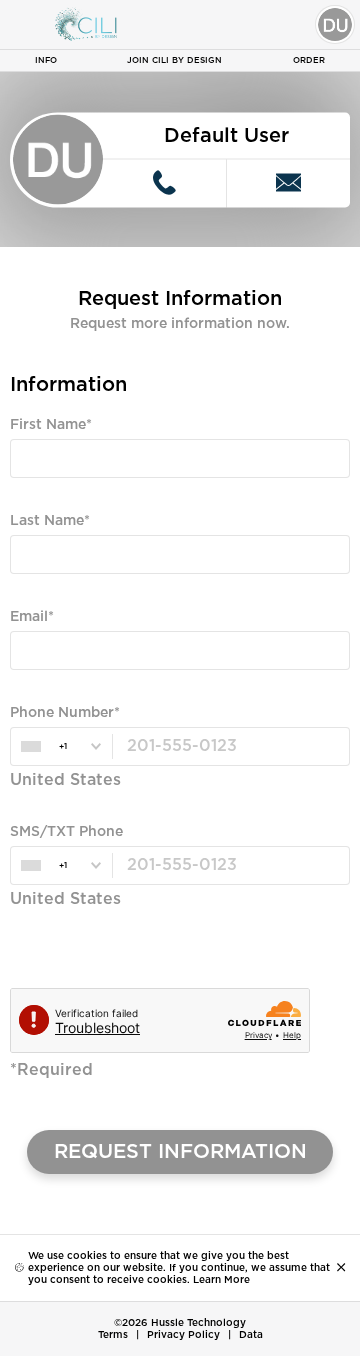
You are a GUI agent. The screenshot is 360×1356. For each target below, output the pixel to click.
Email (29, 617)
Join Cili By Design (174, 60)
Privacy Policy (183, 1335)
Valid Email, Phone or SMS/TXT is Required (139, 688)
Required (37, 496)
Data (251, 1335)
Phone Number (62, 713)
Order (309, 60)
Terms (113, 1335)
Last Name (47, 521)
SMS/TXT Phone (66, 832)
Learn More (221, 1280)
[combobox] (61, 746)
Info (46, 60)
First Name (48, 425)
